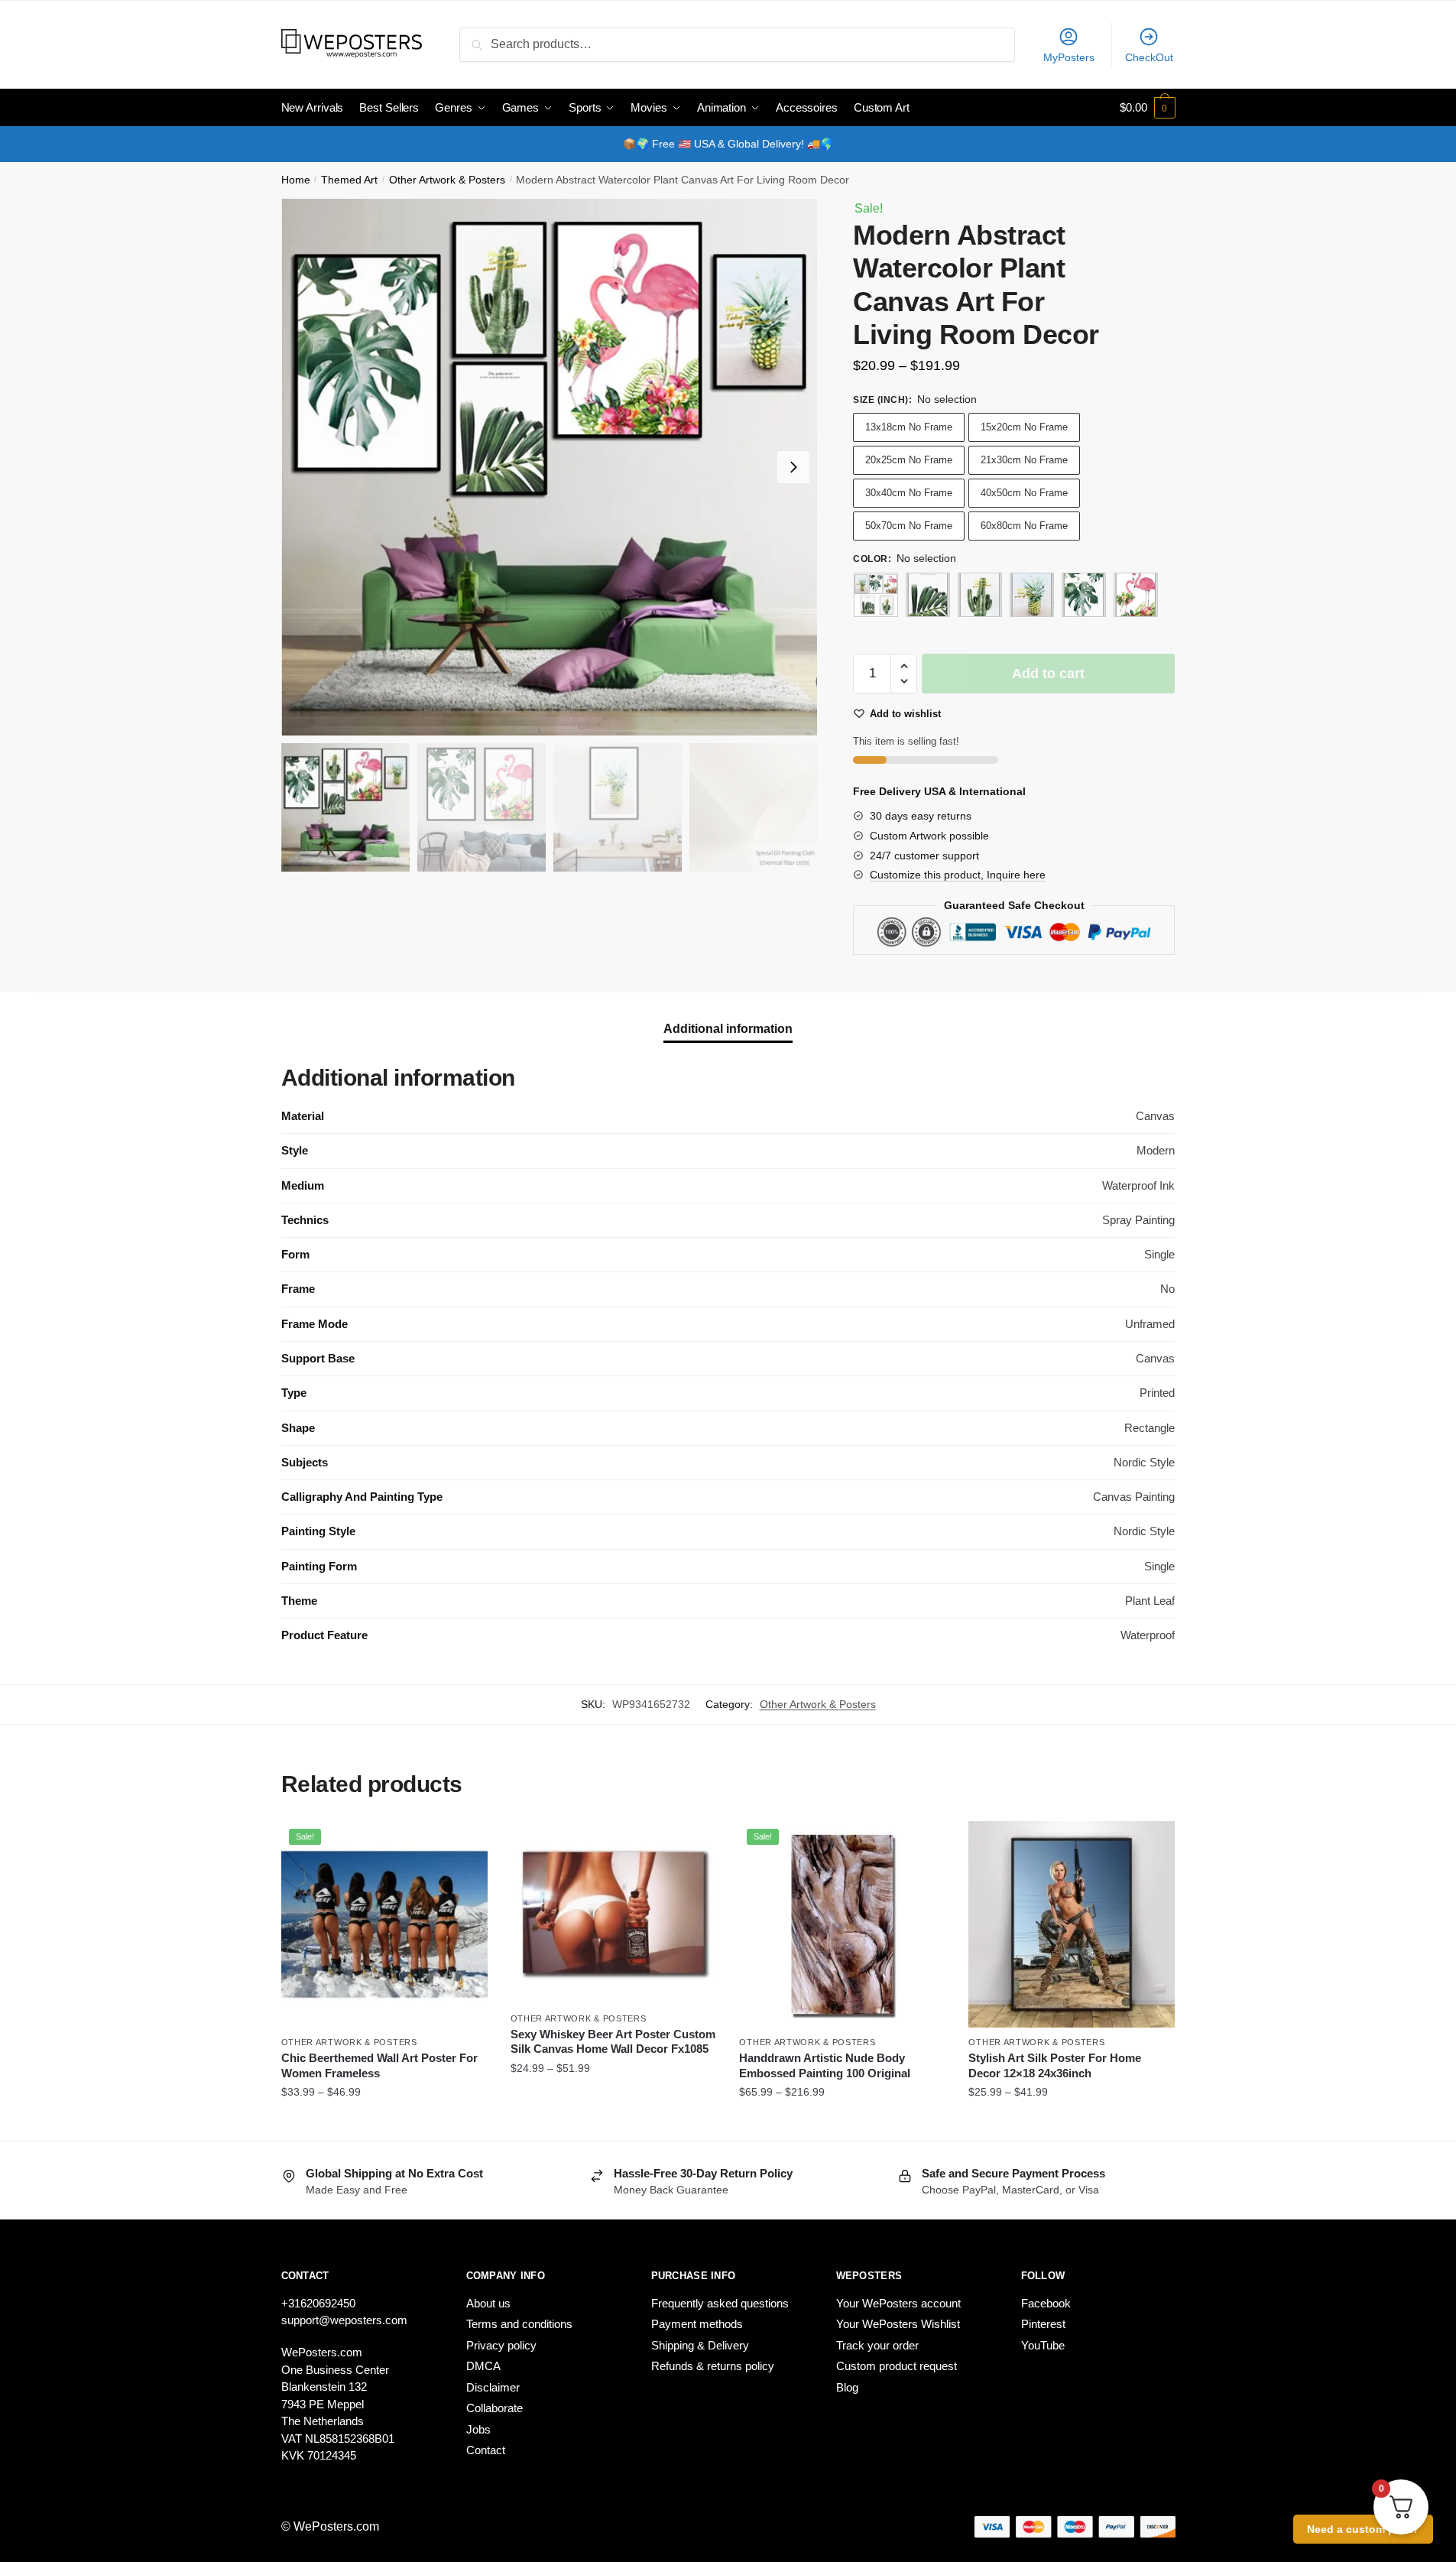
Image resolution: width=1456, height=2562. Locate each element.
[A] (928, 595)
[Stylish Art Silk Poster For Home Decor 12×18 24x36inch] (1072, 1924)
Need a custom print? (1363, 2529)
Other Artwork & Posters (447, 180)
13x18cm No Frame (909, 427)
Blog (847, 2387)
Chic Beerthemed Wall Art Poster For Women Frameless (379, 2065)
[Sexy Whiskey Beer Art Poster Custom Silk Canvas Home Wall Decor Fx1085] (614, 1912)
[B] (980, 595)
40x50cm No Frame (1024, 493)
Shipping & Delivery (700, 2345)
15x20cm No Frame (1024, 427)
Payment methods (697, 2324)
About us (488, 2303)
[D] (1084, 595)
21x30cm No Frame (1024, 460)
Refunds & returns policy (713, 2366)
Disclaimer (493, 2387)
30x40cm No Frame (909, 493)
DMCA (483, 2366)
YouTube (1043, 2345)
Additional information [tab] (728, 1029)
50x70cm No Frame (909, 526)
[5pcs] (876, 595)
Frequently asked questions (720, 2303)
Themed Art (349, 180)
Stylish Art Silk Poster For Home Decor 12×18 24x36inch (1055, 2065)
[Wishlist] (465, 1844)
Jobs (478, 2429)
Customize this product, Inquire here (958, 875)
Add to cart (1048, 674)
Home (296, 180)
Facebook (1046, 2303)
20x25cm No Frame (909, 460)
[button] (793, 467)
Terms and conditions (519, 2324)
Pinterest (1043, 2324)
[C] (1032, 595)
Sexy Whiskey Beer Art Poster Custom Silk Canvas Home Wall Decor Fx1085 (613, 2042)
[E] (1136, 595)
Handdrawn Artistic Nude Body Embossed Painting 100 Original (825, 2065)
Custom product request (897, 2366)
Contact (486, 2450)
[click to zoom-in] (550, 467)
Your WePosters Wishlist (898, 2324)
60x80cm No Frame (1024, 526)
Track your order (877, 2345)
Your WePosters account (898, 2303)
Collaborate (495, 2408)
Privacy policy (501, 2345)
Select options (384, 2123)
